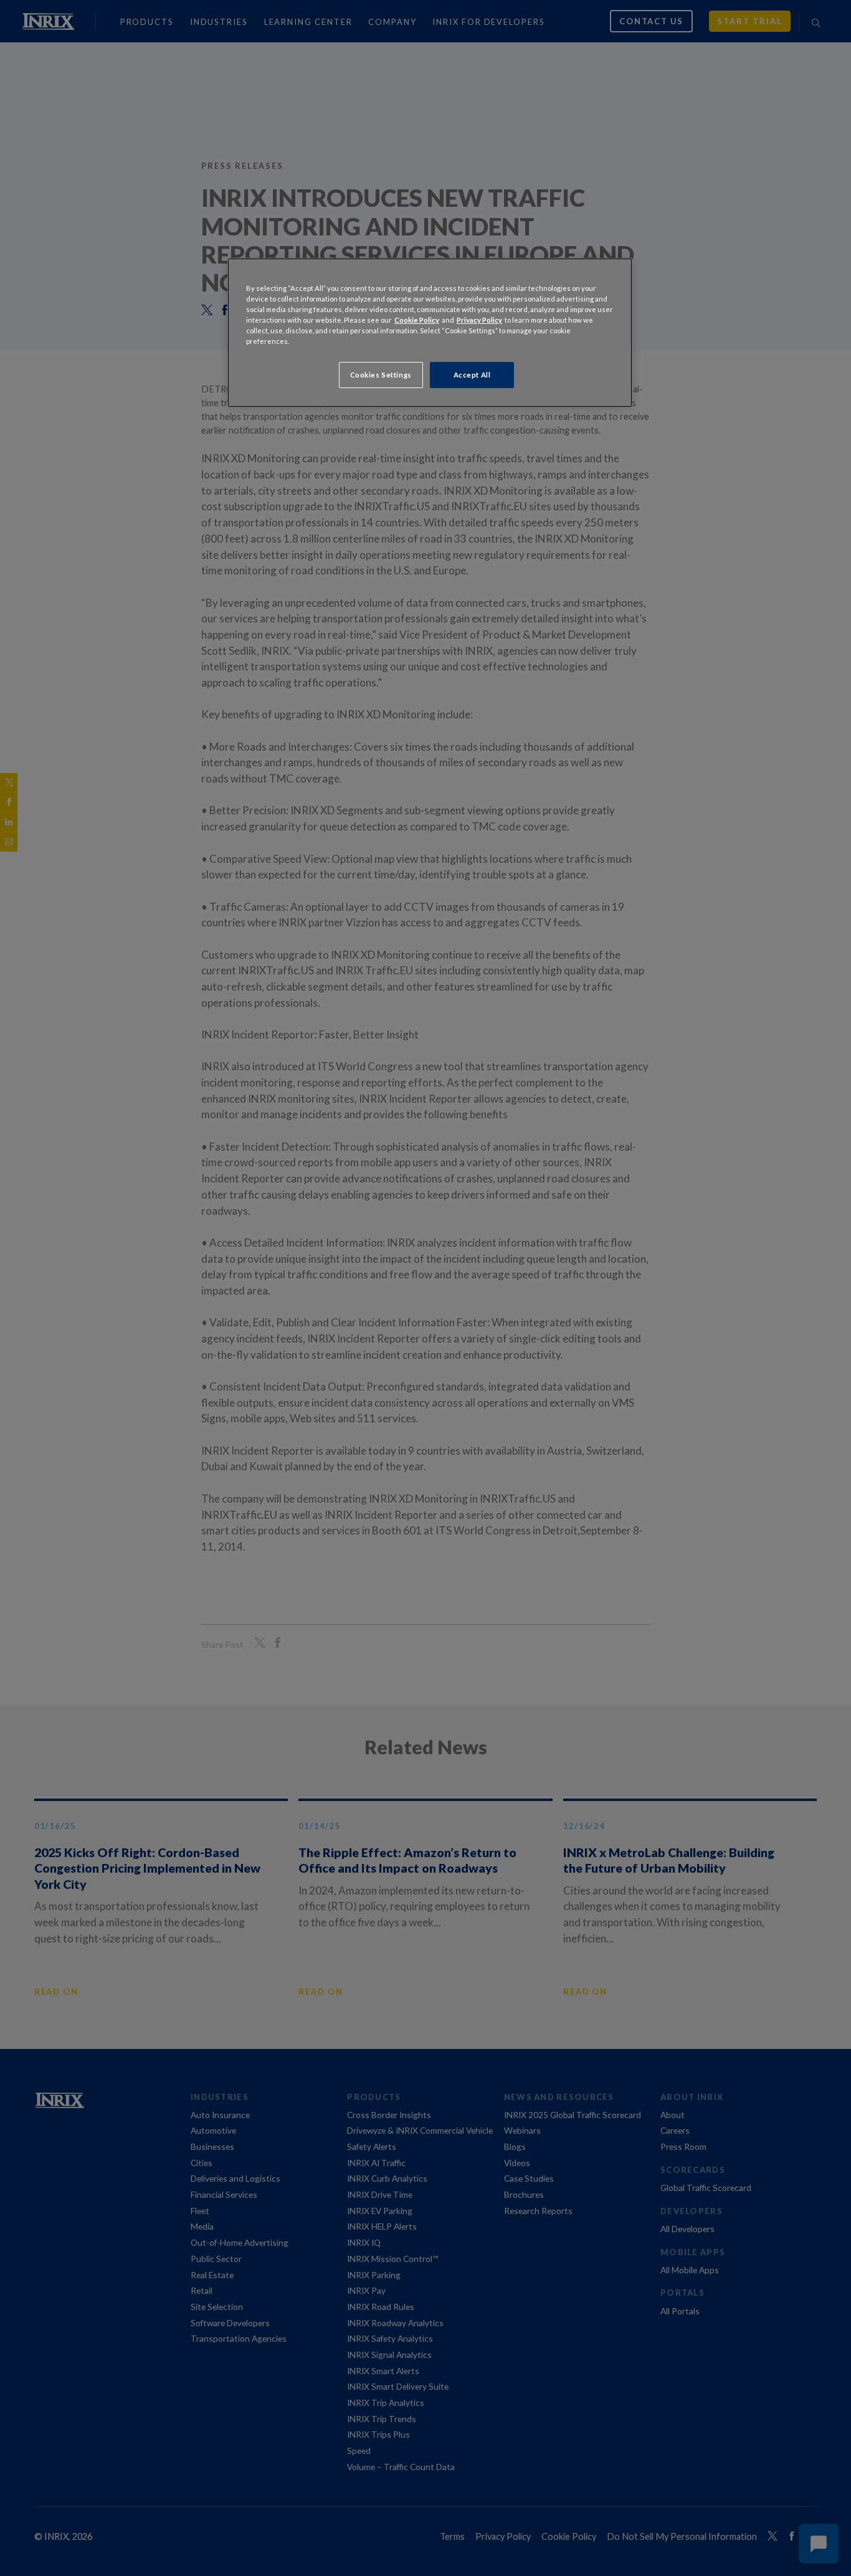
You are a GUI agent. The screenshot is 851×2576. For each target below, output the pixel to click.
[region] (430, 333)
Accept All (472, 375)
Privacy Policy (479, 320)
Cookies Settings (381, 375)
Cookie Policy (417, 320)
